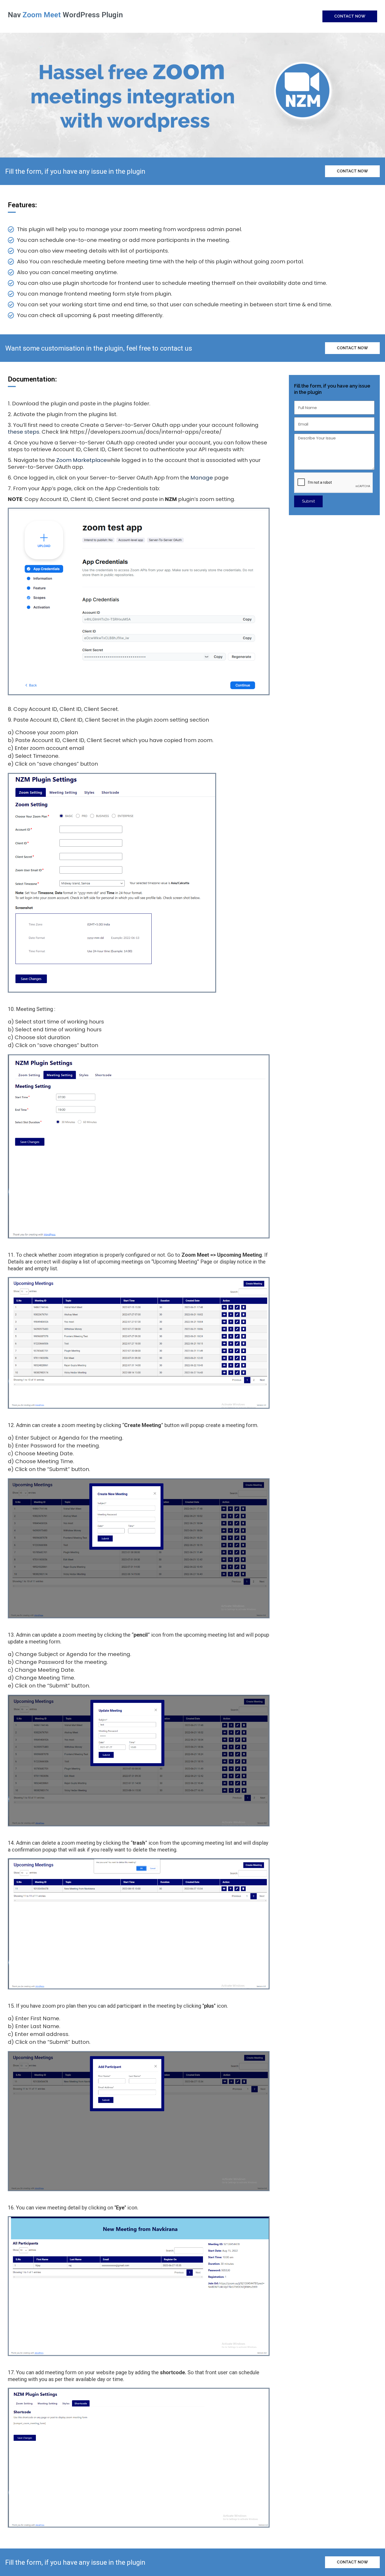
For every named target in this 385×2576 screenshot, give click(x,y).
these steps (24, 432)
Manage (202, 478)
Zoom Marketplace (82, 460)
